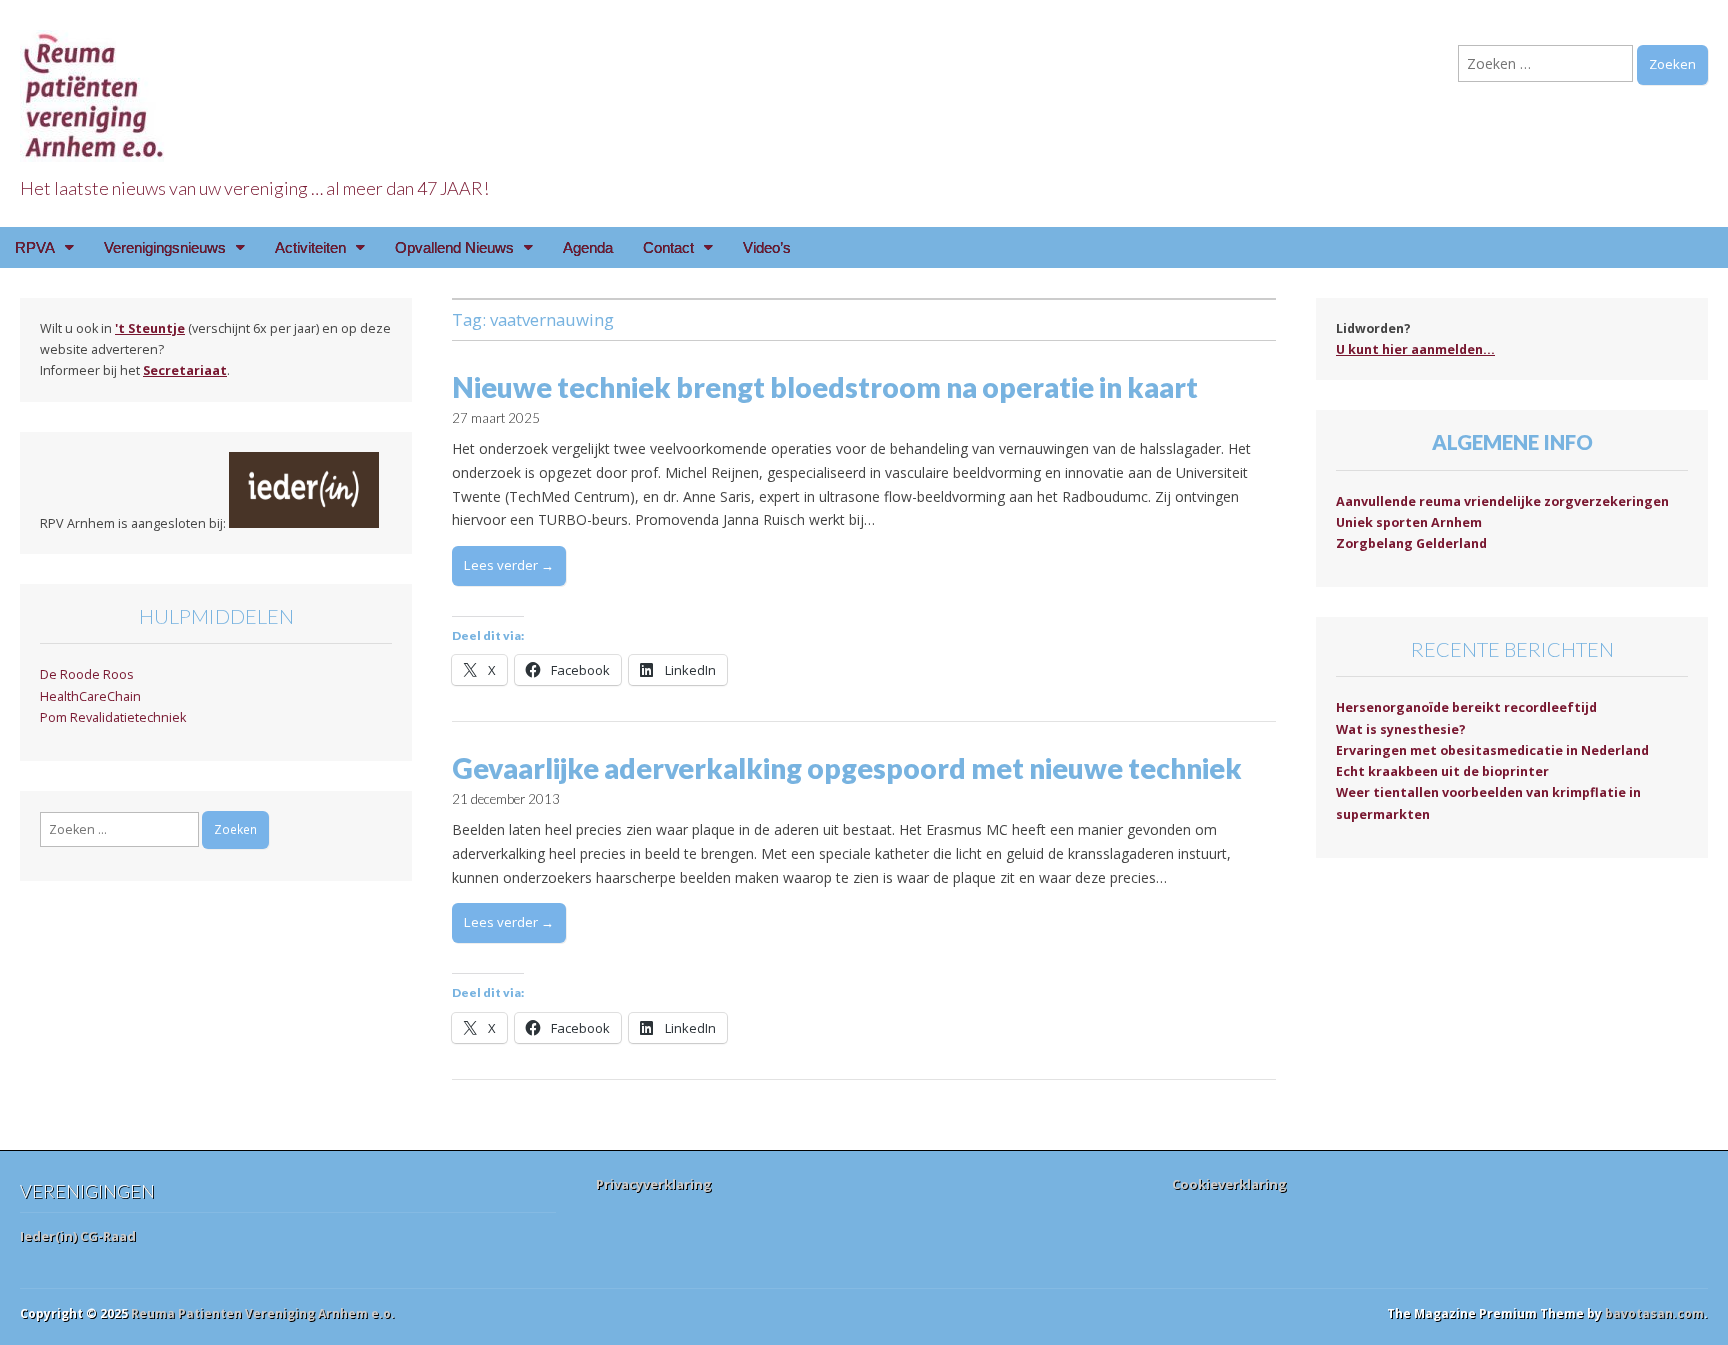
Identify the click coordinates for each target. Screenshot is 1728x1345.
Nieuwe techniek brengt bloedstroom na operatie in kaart (825, 387)
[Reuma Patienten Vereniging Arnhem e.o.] (95, 84)
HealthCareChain (90, 696)
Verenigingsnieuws (165, 247)
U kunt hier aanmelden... (1415, 349)
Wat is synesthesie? (1401, 729)
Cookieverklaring (1229, 1184)
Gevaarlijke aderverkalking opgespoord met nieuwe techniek (847, 768)
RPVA (35, 247)
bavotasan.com (1654, 1313)
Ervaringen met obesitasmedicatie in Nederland (1492, 750)
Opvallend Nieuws (454, 247)
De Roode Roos (87, 674)
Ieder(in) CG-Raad (78, 1236)
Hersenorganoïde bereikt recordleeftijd (1466, 707)
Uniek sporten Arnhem (1409, 522)
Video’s (767, 247)
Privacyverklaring (654, 1184)
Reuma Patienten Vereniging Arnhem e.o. (263, 1313)
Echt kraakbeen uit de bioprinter (1442, 771)
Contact (668, 247)
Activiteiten (310, 247)
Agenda (588, 247)
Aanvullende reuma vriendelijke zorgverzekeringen (1502, 501)
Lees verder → (509, 565)
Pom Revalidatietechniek (113, 717)
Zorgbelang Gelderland (1411, 543)
